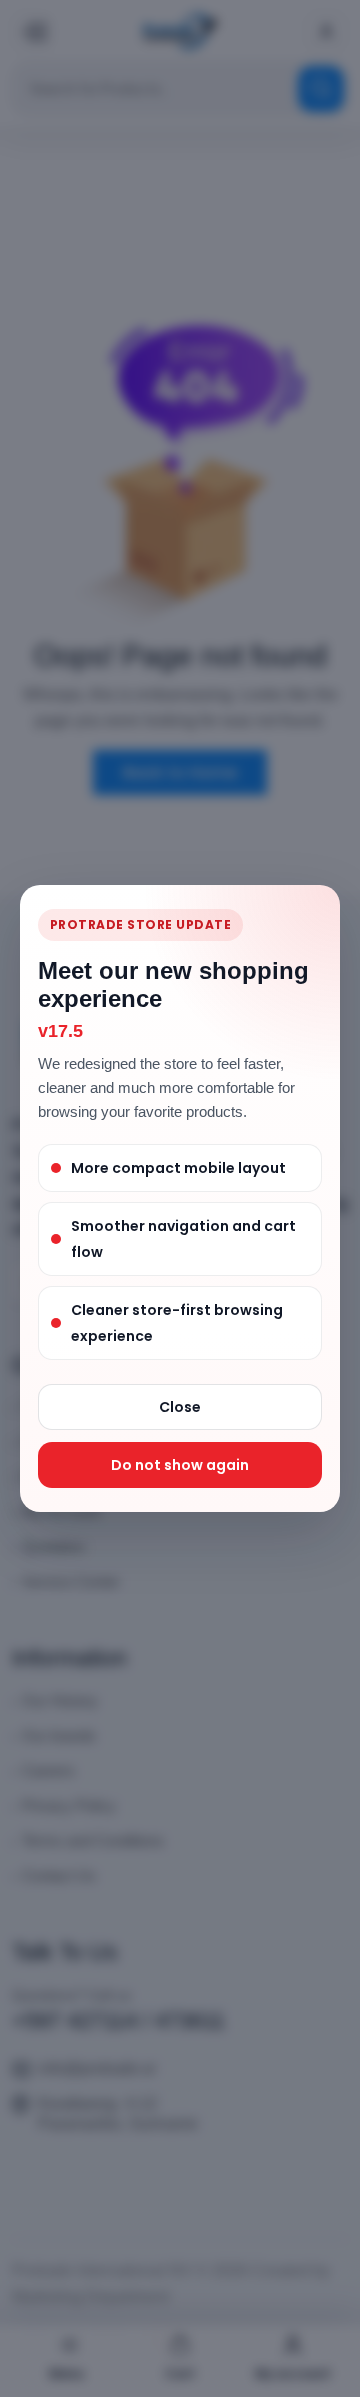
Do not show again (180, 1465)
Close (180, 1407)
